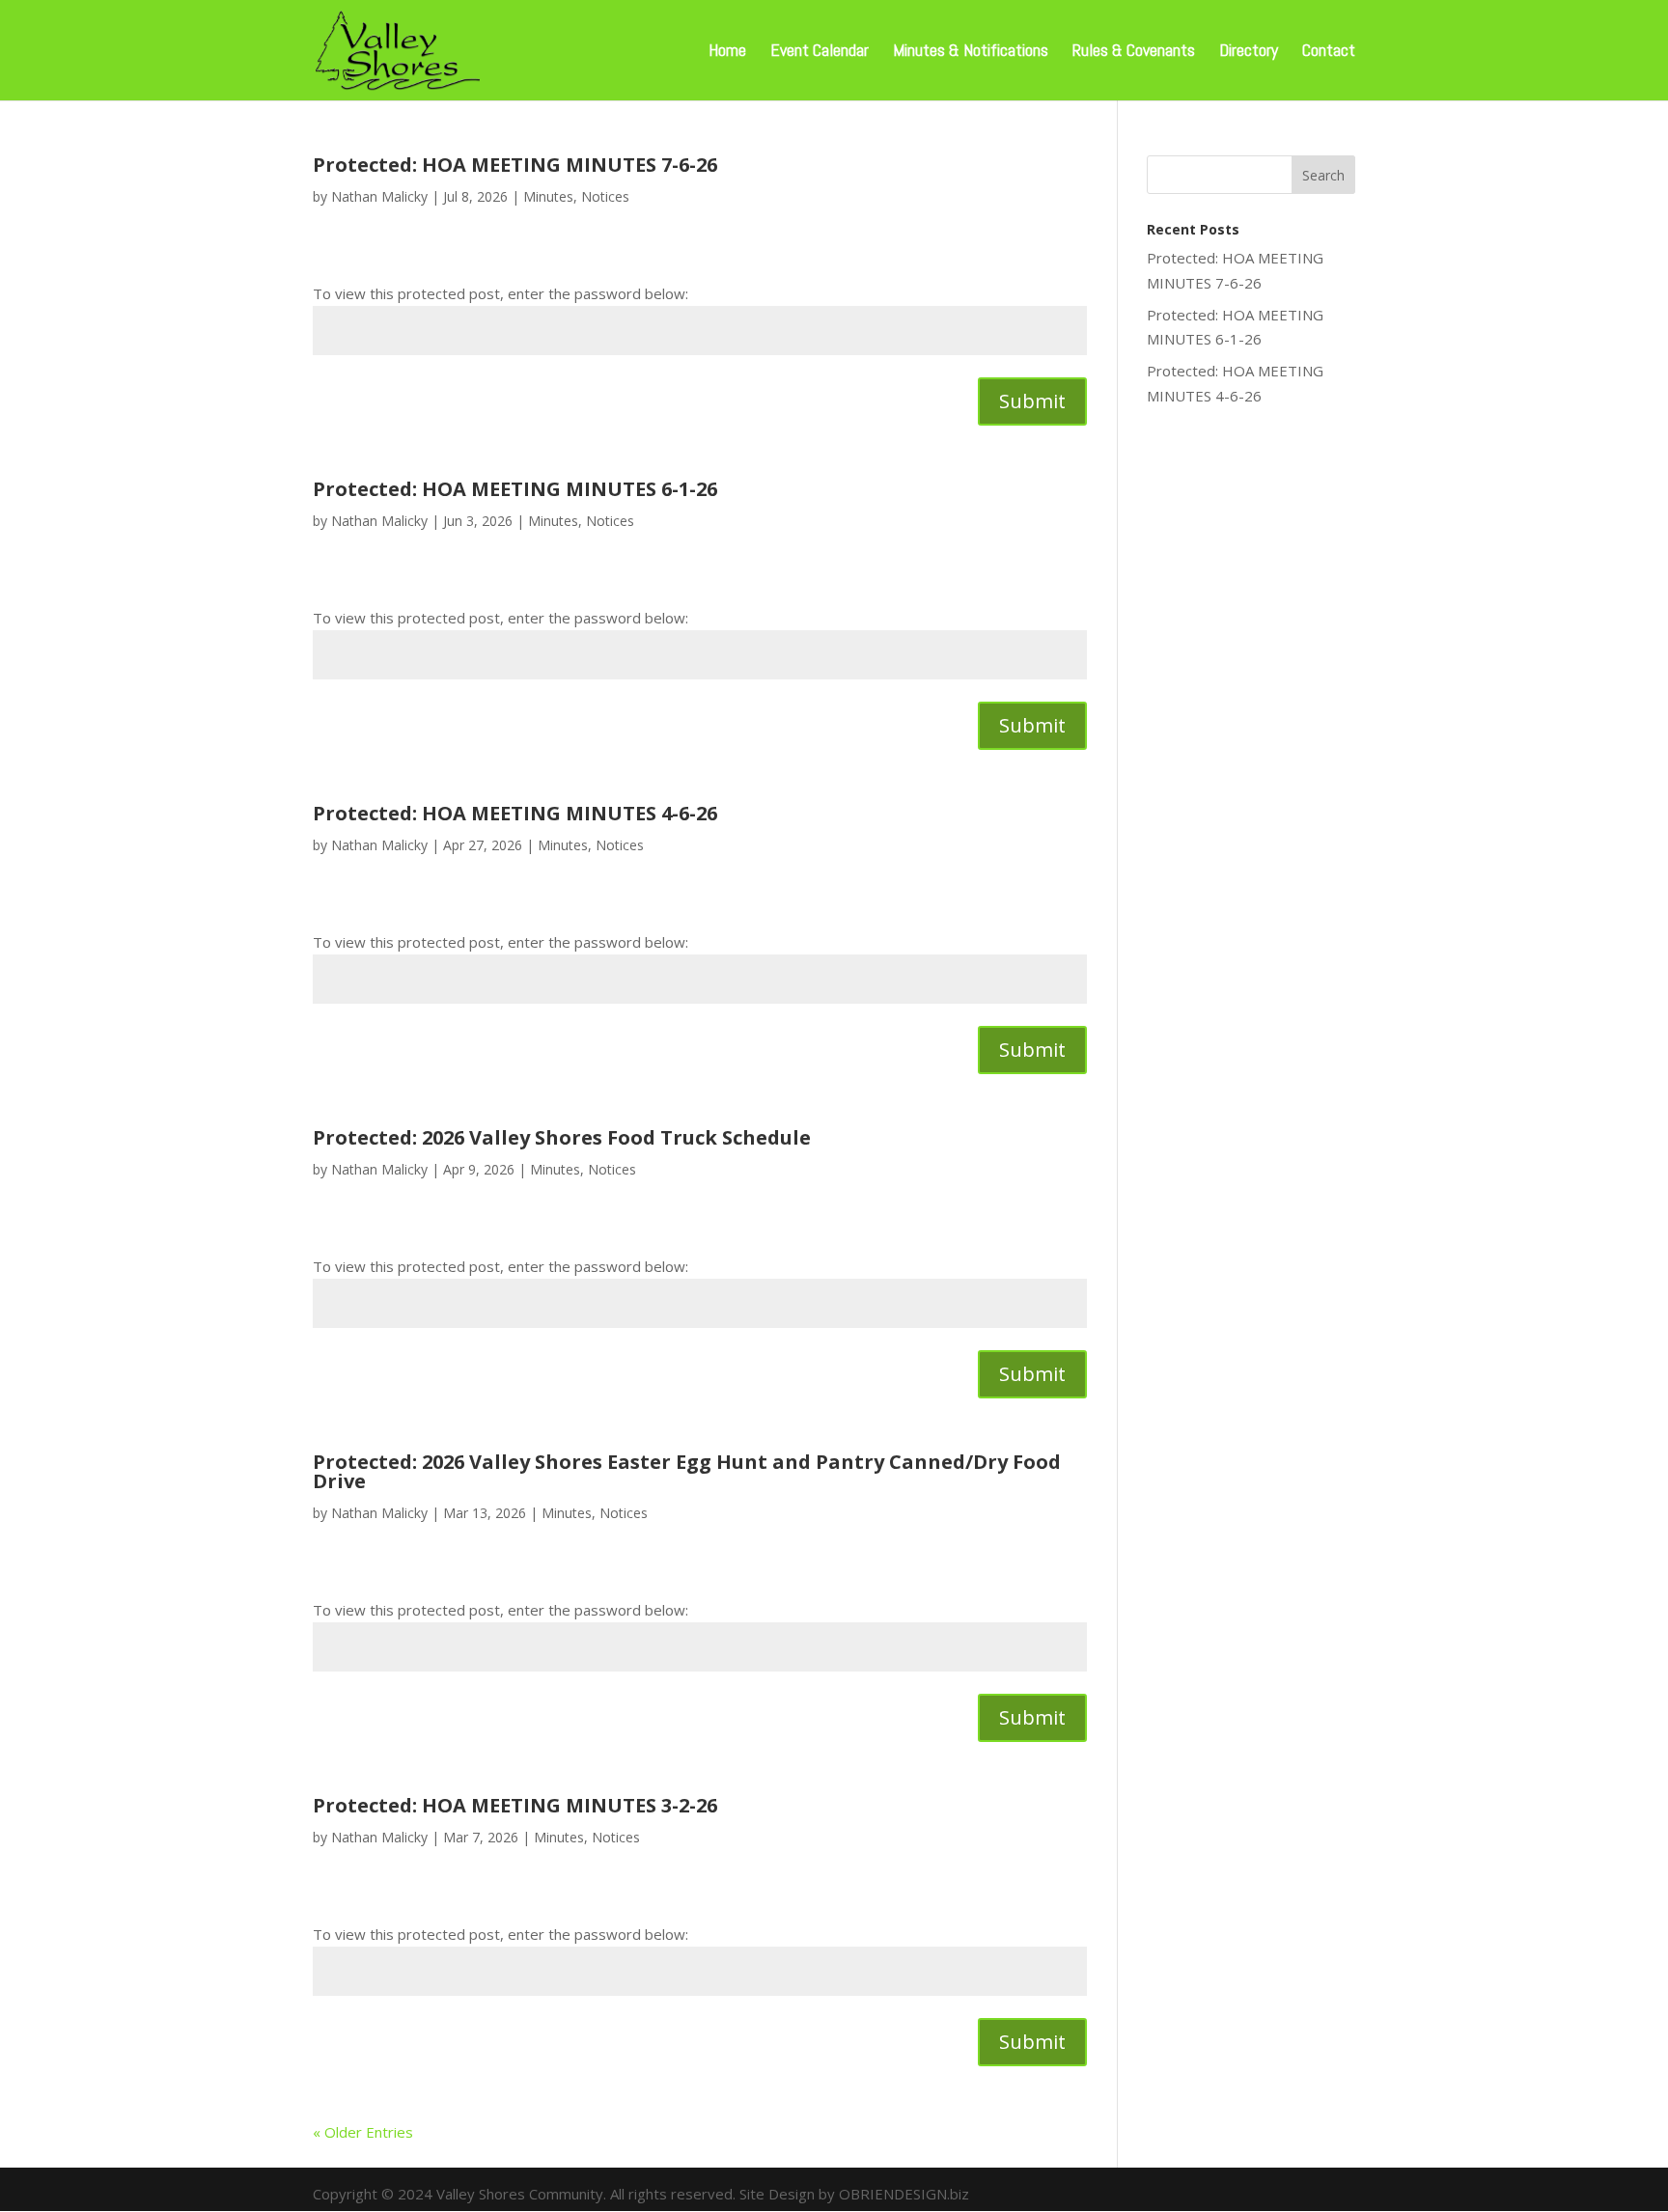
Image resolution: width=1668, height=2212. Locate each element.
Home (727, 52)
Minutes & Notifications (971, 52)
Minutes (548, 196)
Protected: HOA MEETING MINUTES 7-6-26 (515, 165)
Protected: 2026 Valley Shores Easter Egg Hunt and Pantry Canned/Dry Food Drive (687, 1471)
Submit (1032, 401)
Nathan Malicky (379, 196)
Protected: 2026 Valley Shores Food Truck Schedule (562, 1137)
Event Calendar (820, 52)
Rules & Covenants (1134, 52)
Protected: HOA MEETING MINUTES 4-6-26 (515, 813)
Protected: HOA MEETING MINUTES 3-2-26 (515, 1805)
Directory (1249, 52)
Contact (1329, 52)
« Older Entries (363, 2132)
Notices (605, 196)
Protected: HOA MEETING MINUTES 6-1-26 (515, 489)
